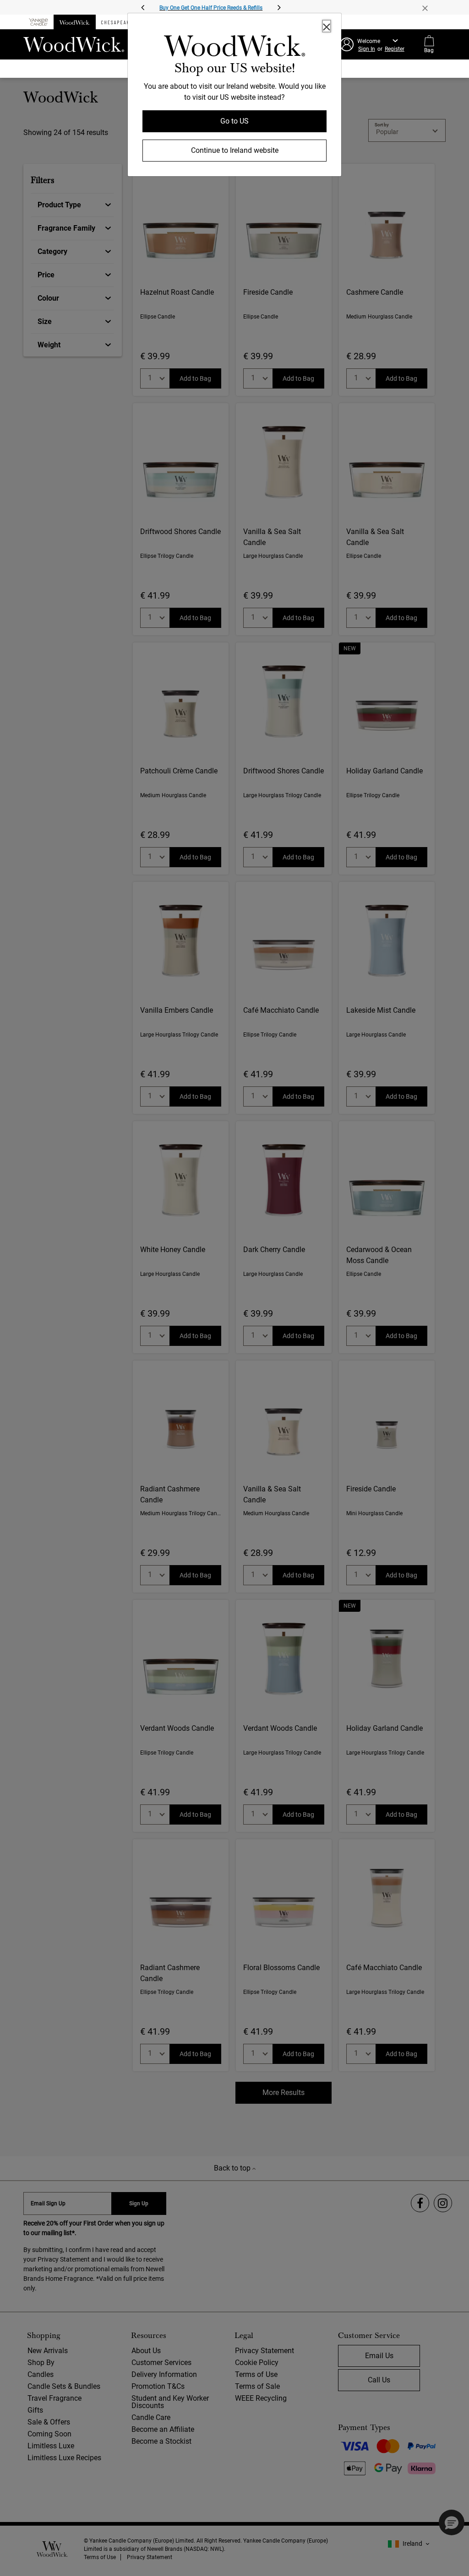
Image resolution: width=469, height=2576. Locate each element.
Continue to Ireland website (235, 150)
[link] (234, 48)
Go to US (234, 121)
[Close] (327, 26)
